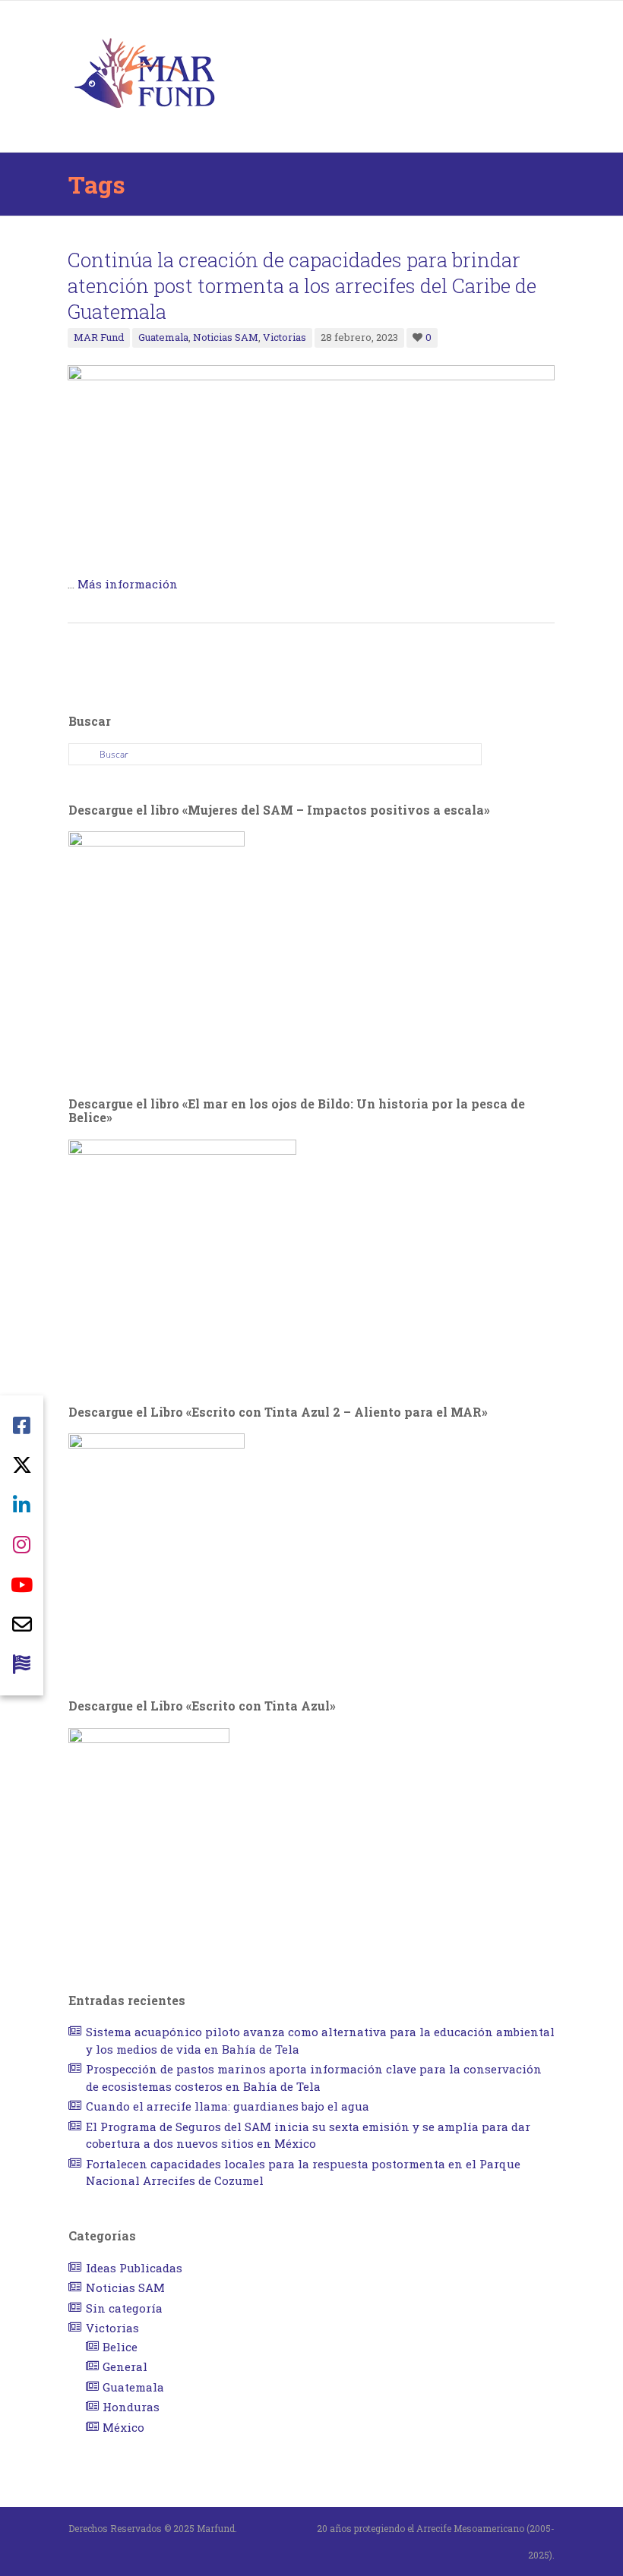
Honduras (131, 2407)
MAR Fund (99, 337)
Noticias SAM (226, 337)
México (123, 2427)
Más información (128, 584)
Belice (120, 2347)
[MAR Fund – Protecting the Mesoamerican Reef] (144, 75)
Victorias (285, 337)
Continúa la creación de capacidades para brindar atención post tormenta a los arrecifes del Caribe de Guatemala (302, 285)
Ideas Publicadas (134, 2268)
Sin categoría (124, 2308)
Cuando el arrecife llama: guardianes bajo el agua (228, 2106)
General (125, 2366)
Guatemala (163, 337)
